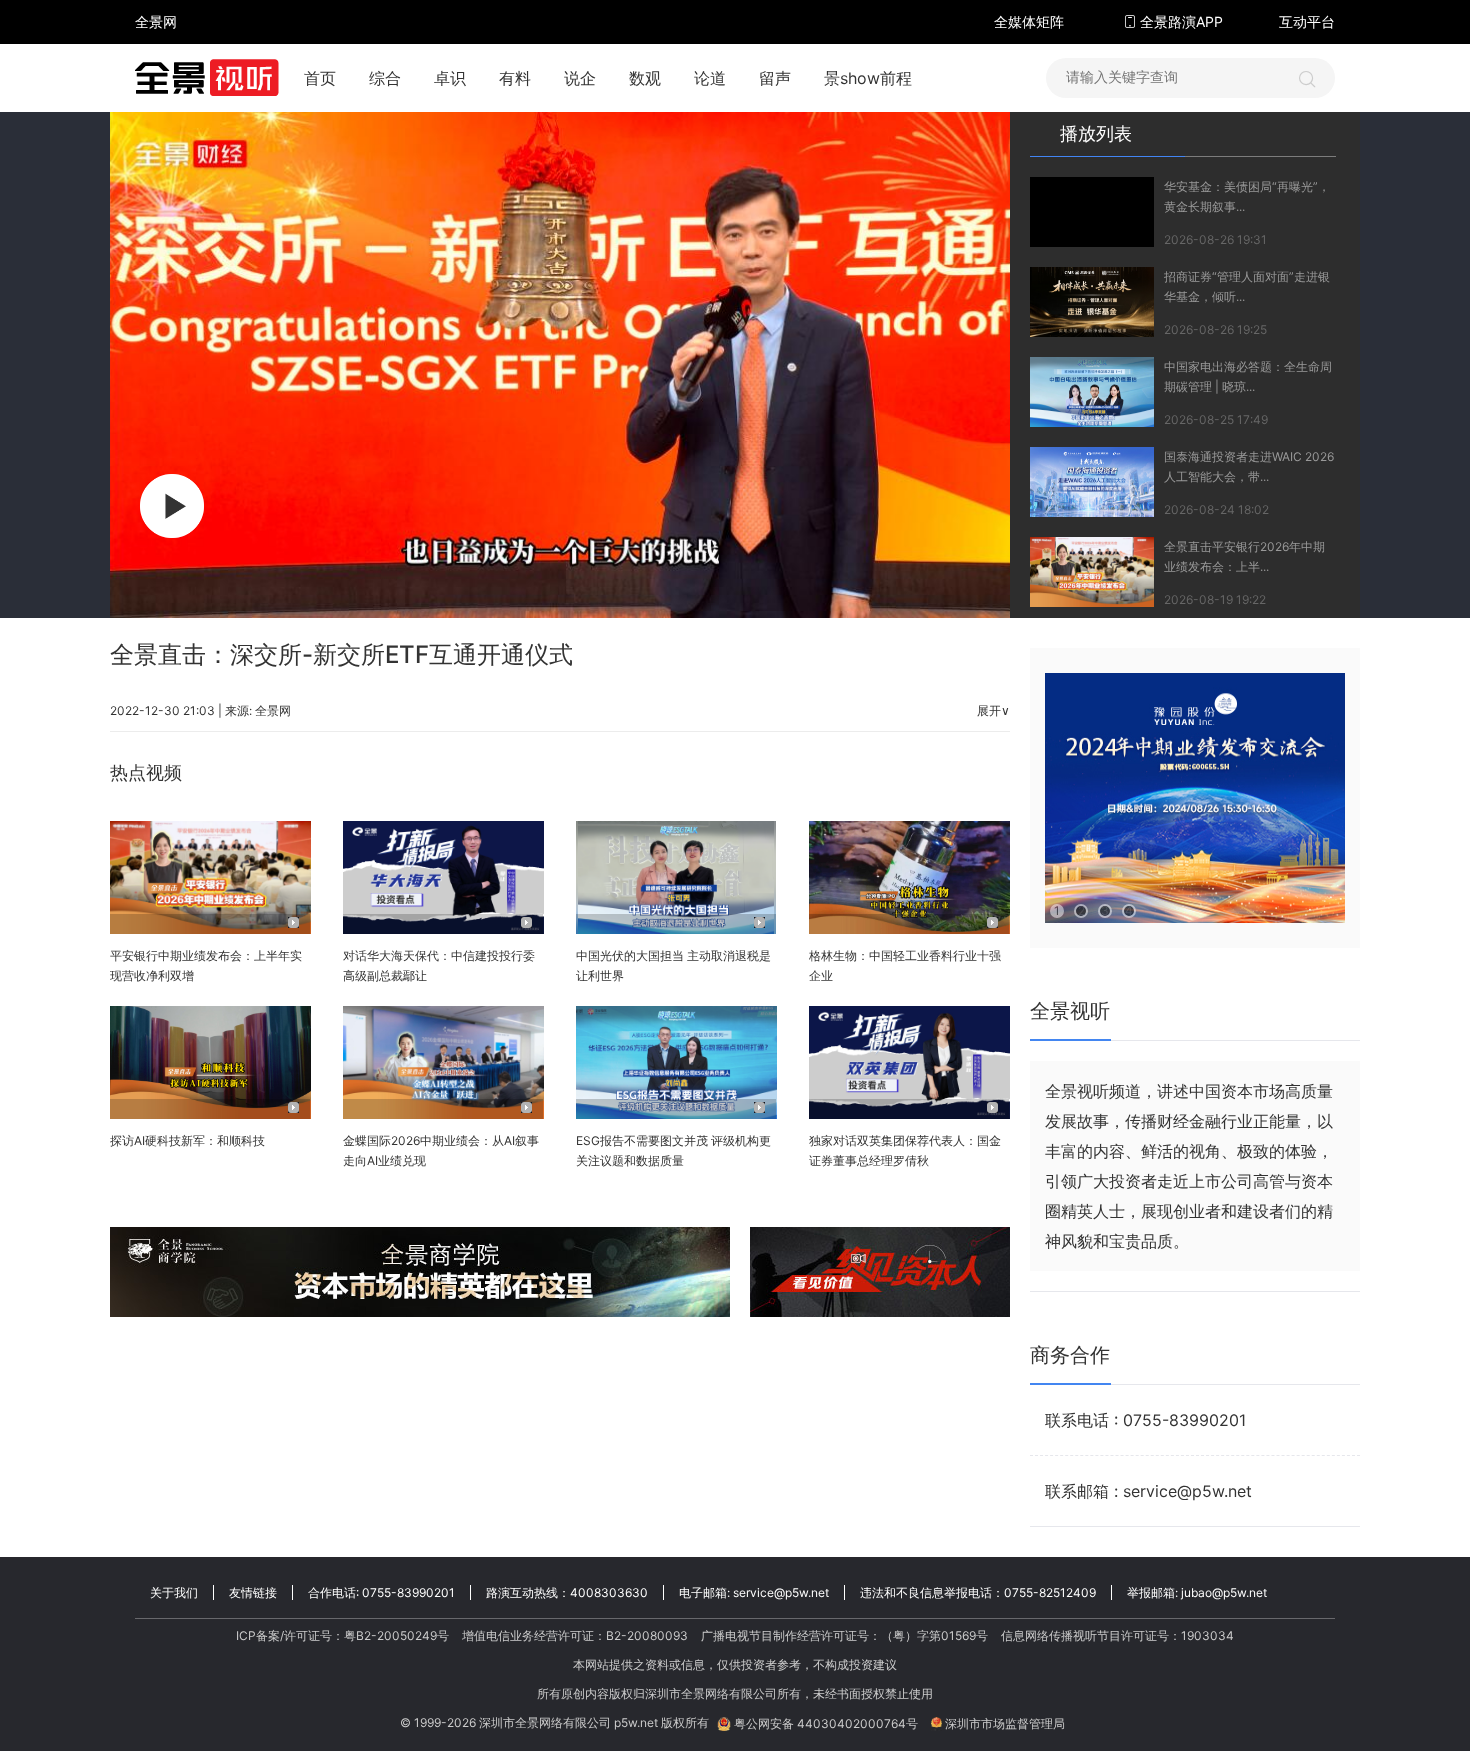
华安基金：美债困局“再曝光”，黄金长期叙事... (1247, 196)
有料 (515, 78)
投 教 (156, 74)
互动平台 (1307, 21)
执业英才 (156, 21)
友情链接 (253, 1592)
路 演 (156, 38)
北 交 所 (156, 56)
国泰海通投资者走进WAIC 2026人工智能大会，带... (1249, 466)
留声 (775, 78)
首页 (320, 78)
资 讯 (156, 30)
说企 (580, 78)
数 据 (156, 65)
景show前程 (868, 78)
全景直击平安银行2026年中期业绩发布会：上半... (1244, 556)
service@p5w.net (781, 1592)
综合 (385, 78)
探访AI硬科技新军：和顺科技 (187, 1140)
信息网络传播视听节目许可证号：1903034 (1117, 1635)
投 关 (156, 47)
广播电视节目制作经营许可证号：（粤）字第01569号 (844, 1635)
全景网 (273, 710)
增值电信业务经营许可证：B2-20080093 (575, 1635)
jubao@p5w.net (1224, 1592)
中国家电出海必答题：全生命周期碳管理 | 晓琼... (1248, 376)
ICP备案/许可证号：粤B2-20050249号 (342, 1635)
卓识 (450, 78)
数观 (645, 78)
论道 (710, 78)
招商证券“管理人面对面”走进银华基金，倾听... (1247, 286)
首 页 (156, 3)
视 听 (156, 12)
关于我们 (174, 1592)
